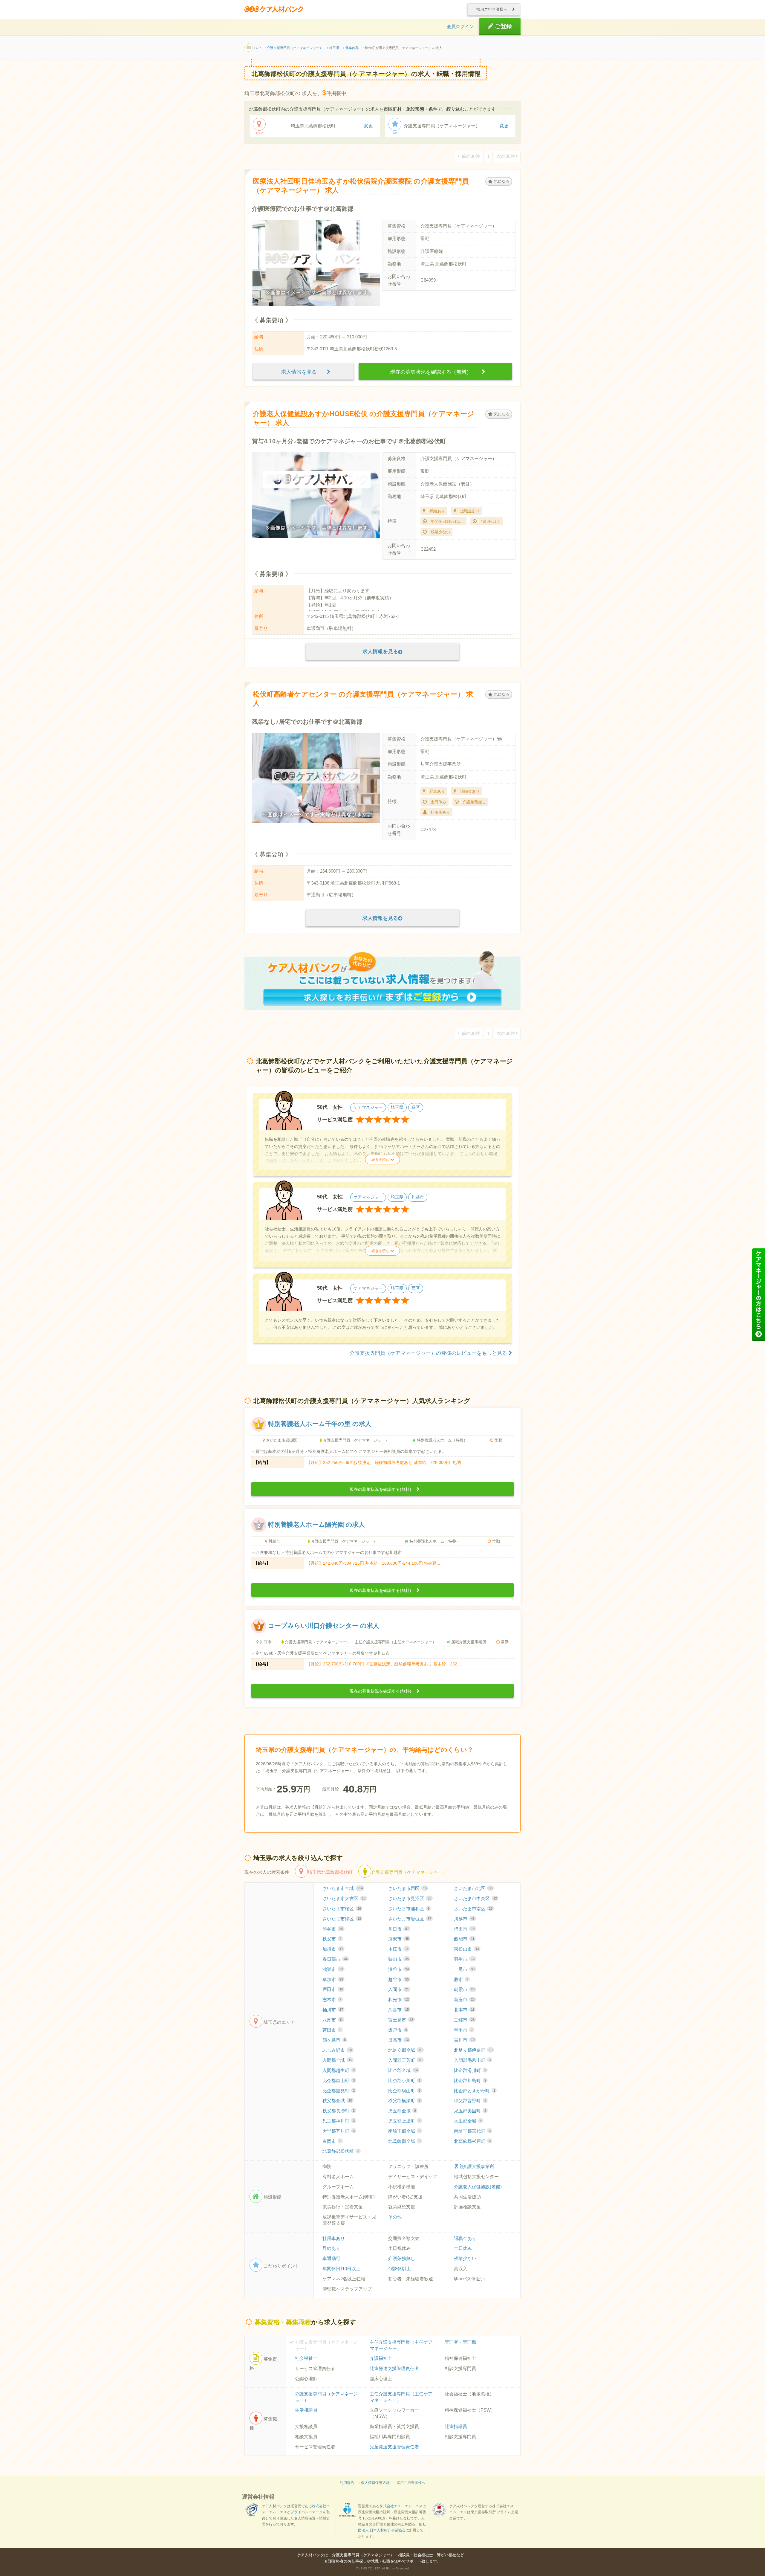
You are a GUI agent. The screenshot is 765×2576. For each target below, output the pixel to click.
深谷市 (398, 1969)
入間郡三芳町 (405, 2060)
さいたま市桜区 (342, 1909)
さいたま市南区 (473, 1909)
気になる (502, 181)
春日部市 (335, 1959)
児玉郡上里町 (404, 2121)
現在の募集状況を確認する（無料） (433, 372)
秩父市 (332, 1939)
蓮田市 (332, 2030)
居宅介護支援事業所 (474, 2166)
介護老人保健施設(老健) (478, 2187)
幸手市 (463, 2030)
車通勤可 (331, 2259)
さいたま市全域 (343, 1888)
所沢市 (398, 1939)
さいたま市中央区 (475, 1899)
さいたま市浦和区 (409, 1909)
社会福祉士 (306, 2358)
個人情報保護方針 (375, 2483)
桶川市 (333, 2010)
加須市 (333, 1949)
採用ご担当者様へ (492, 9)
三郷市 (464, 2020)
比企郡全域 (403, 2070)
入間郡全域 (337, 2060)
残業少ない (465, 2259)
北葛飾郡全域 (404, 2141)
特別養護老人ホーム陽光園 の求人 (316, 1525)
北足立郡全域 (405, 2050)
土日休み (463, 2248)
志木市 (332, 2000)
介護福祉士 (381, 2358)
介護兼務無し (402, 2259)
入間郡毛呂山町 (472, 2060)
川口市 (398, 1929)
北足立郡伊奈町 (473, 2050)
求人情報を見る (302, 372)
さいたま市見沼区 (410, 1899)
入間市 (398, 1989)
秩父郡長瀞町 (339, 2111)
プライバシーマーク (307, 2512)
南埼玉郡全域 (404, 2131)
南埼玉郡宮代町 (472, 2131)
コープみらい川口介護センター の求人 (324, 1625)
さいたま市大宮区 (344, 1899)
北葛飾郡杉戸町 (472, 2141)
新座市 (464, 2000)
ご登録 (503, 26)
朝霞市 (464, 1989)
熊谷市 (333, 1929)
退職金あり (465, 2238)
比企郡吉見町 (339, 2091)
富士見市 (401, 2020)
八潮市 (333, 2020)
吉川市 (464, 2040)
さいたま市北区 (473, 1888)
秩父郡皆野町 (470, 2101)
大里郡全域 (468, 2121)
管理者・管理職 (460, 2342)
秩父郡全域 (337, 2101)
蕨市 (461, 1980)
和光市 (398, 2000)
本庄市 (398, 1949)
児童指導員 (456, 2427)
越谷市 (398, 1980)
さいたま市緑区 (342, 1919)
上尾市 (464, 1969)
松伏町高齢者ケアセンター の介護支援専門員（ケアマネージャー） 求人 (363, 698)
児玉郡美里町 (470, 2111)
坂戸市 (398, 2030)
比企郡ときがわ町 (475, 2091)
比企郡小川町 (404, 2081)
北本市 (464, 2010)
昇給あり (331, 2248)
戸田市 (333, 1989)
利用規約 (347, 2483)
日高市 (398, 2040)
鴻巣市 (333, 1969)
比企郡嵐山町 (339, 2081)
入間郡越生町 (339, 2070)
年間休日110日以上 (341, 2269)
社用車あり (334, 2238)
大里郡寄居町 (339, 2131)
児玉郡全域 (402, 2111)
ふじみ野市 (337, 2050)
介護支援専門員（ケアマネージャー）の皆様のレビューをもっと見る (429, 1353)
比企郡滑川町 (470, 2070)
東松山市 (466, 1949)
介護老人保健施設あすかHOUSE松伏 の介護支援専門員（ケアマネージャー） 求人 (364, 418)
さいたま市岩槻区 (410, 1919)
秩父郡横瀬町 (404, 2101)
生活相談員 (306, 2410)
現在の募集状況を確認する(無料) (381, 1489)
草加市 (333, 1980)
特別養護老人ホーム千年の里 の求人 (320, 1424)
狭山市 (398, 1959)
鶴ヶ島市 (334, 2040)
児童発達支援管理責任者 (394, 2369)
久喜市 (398, 2010)
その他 (395, 2217)
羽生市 (464, 1959)
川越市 (464, 1919)
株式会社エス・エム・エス (401, 2506)
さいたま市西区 (407, 1888)
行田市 (464, 1929)
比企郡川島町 (470, 2081)
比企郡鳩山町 (404, 2091)
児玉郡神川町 (339, 2121)
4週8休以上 (400, 2269)
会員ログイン (460, 27)
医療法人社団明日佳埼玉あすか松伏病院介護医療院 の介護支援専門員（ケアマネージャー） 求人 (361, 185)
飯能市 (464, 1939)
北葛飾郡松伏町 (341, 2151)
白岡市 (332, 2141)
